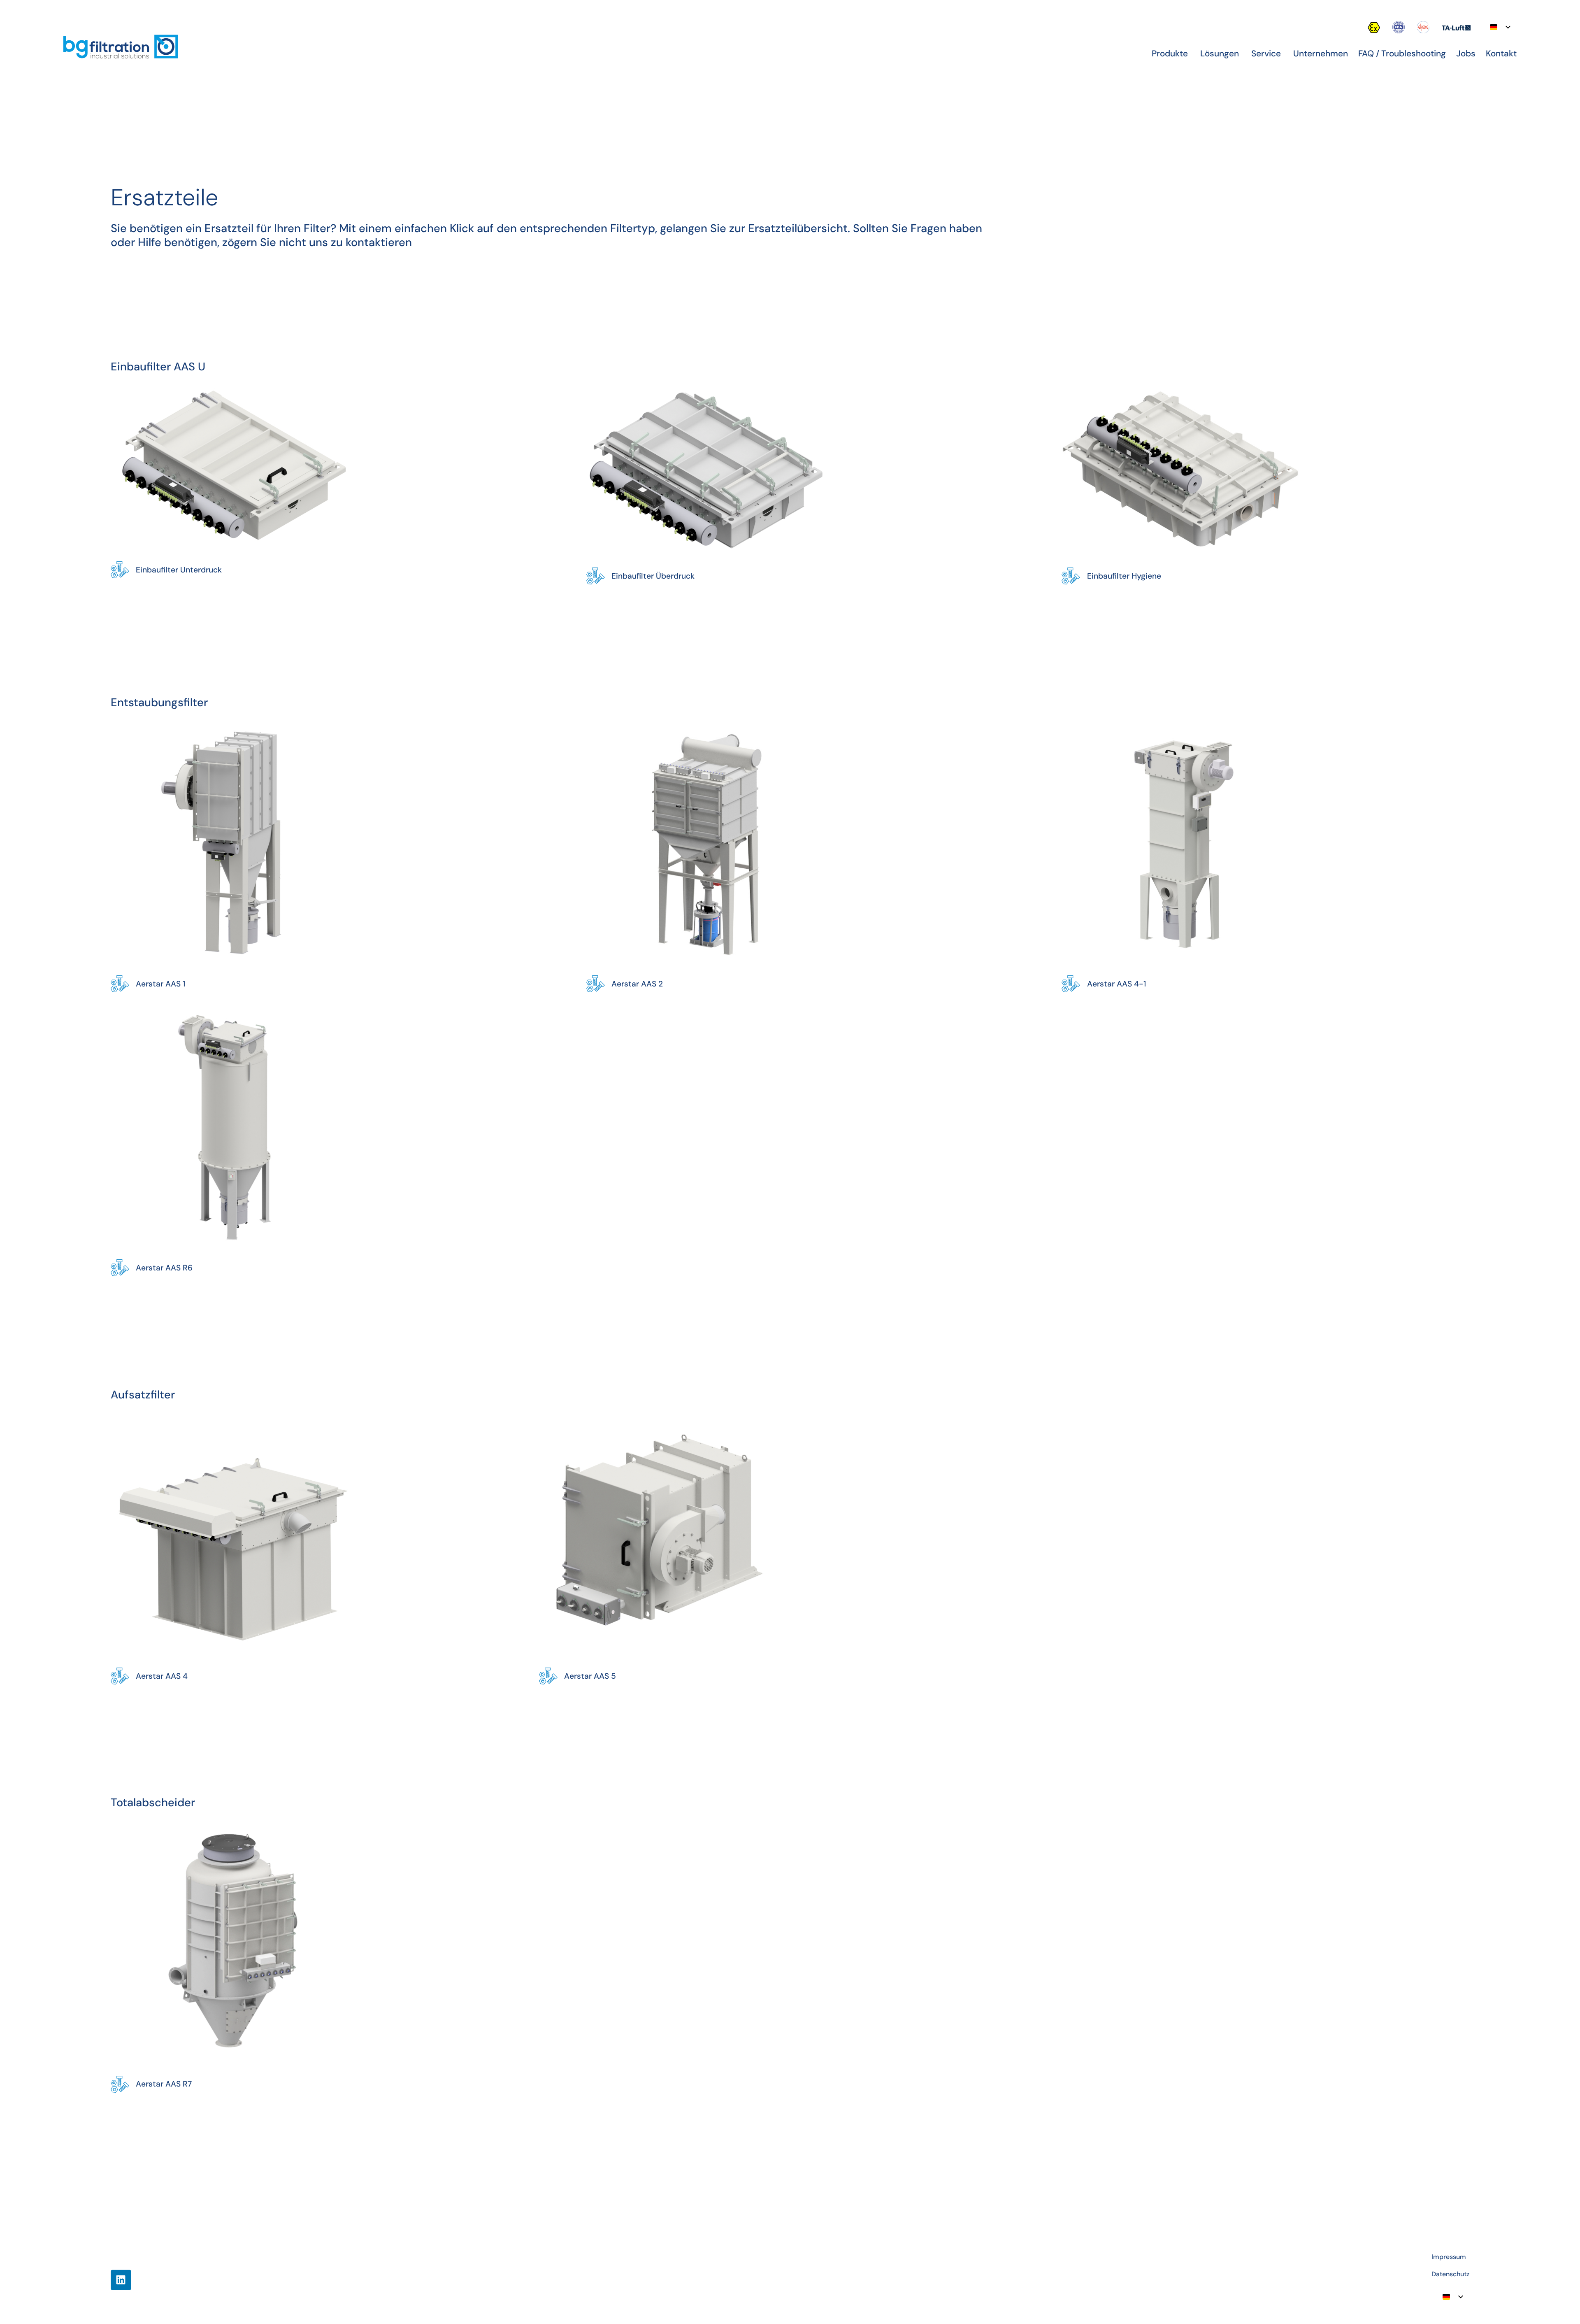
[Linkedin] (121, 2280)
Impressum (1449, 2257)
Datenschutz (1450, 2274)
